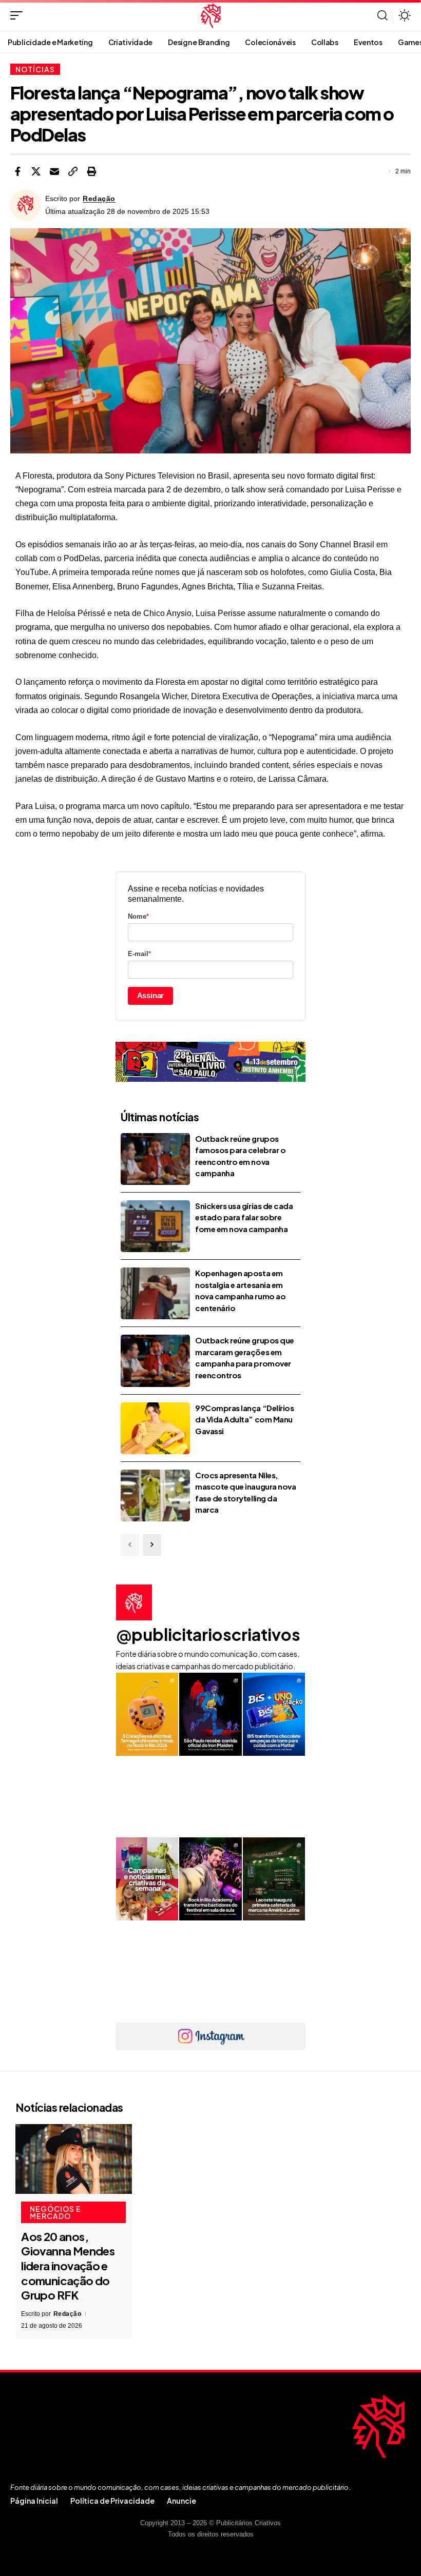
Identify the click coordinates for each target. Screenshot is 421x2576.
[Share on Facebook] (17, 171)
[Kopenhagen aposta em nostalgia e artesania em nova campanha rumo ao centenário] (155, 1293)
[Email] (54, 171)
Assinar (151, 995)
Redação (99, 199)
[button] (19, 15)
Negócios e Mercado (55, 2212)
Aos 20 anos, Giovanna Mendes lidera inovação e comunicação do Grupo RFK (68, 2266)
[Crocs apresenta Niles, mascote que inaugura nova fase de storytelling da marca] (155, 1495)
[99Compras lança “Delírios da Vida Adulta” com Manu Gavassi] (155, 1428)
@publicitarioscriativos (208, 1634)
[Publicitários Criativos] (211, 15)
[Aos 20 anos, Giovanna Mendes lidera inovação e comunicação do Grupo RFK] (74, 2159)
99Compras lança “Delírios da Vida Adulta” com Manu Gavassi (244, 1419)
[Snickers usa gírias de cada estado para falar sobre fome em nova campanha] (155, 1226)
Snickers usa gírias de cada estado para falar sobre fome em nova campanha (244, 1217)
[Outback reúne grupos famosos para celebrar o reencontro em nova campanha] (155, 1159)
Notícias (35, 69)
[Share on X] (36, 171)
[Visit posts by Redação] (26, 205)
